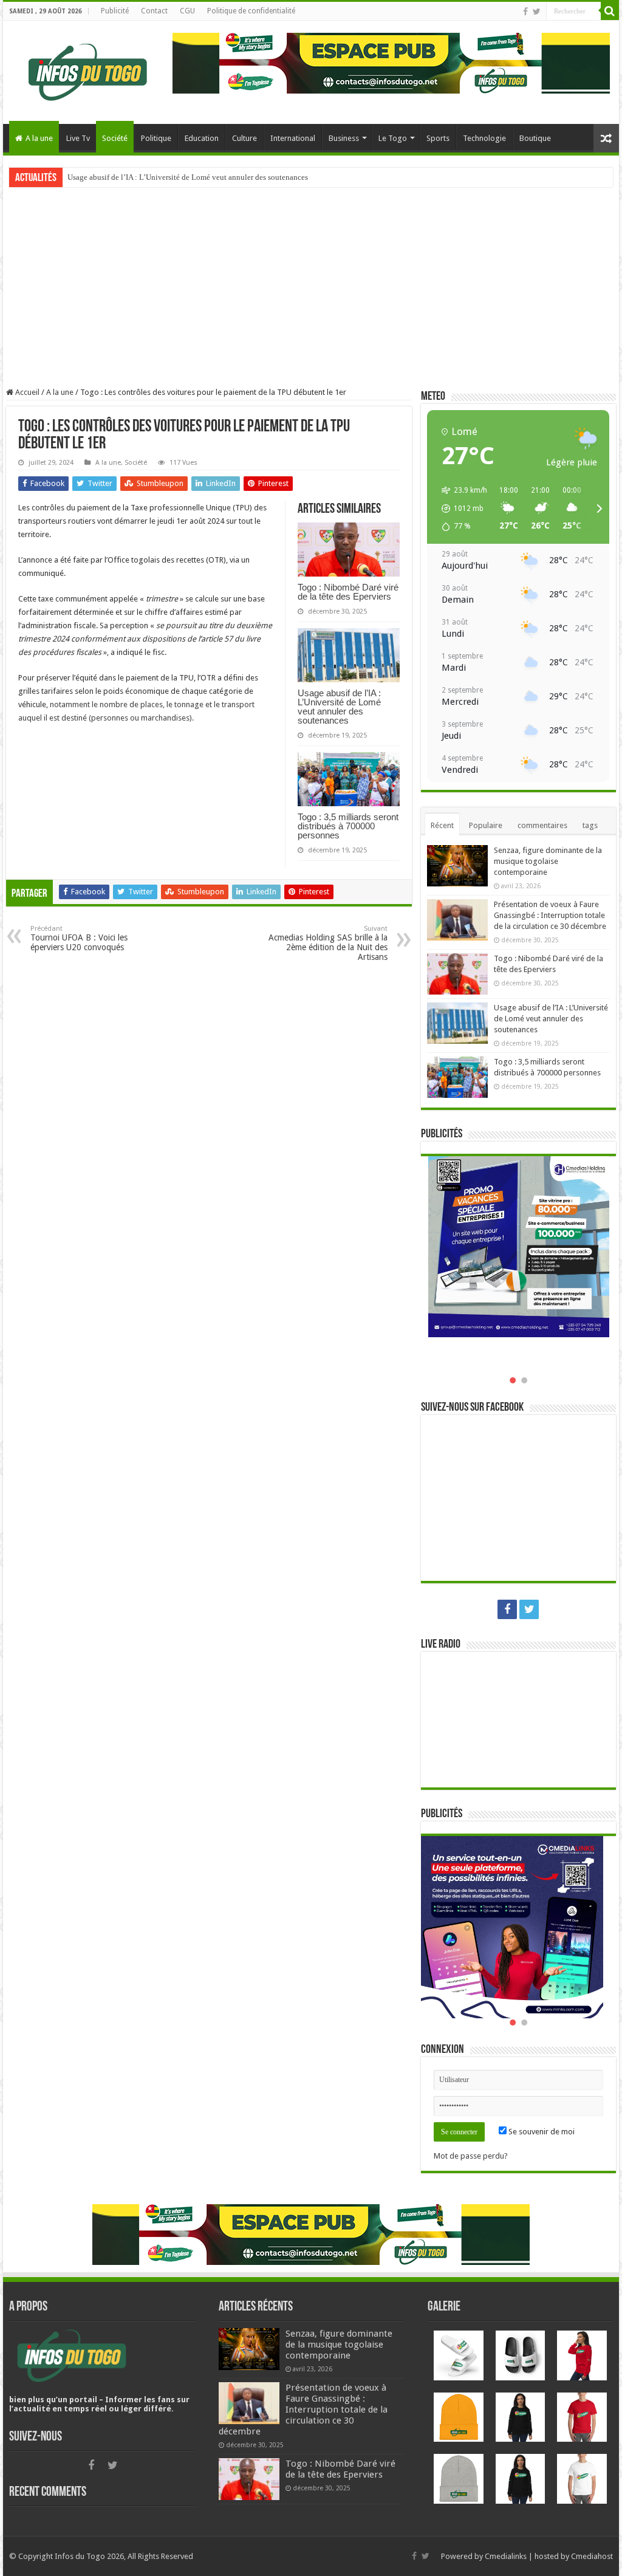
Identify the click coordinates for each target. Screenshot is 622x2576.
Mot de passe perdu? (471, 2156)
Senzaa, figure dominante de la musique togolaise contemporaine (548, 861)
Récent (442, 825)
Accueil (26, 392)
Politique (156, 138)
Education (202, 138)
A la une (39, 138)
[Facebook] (525, 12)
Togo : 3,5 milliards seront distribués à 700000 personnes (348, 826)
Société (115, 138)
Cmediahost (592, 2556)
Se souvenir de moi (541, 2132)
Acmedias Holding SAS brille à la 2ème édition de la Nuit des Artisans (328, 943)
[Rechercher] (610, 11)
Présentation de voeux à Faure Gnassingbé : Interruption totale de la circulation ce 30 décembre (550, 915)
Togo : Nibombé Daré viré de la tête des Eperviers (348, 592)
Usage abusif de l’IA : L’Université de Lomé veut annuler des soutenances (188, 177)
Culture (244, 138)
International (293, 138)
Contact (154, 11)
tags (590, 825)
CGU (187, 11)
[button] (460, 509)
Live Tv (78, 138)
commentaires (542, 825)
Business (344, 138)
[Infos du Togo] (88, 70)
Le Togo (393, 138)
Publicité (115, 11)
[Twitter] (537, 12)
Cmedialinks (506, 2556)
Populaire (486, 825)
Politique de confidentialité (251, 11)
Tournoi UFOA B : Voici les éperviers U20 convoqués (79, 938)
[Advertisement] (311, 287)
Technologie (484, 138)
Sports (438, 138)
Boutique (535, 138)
